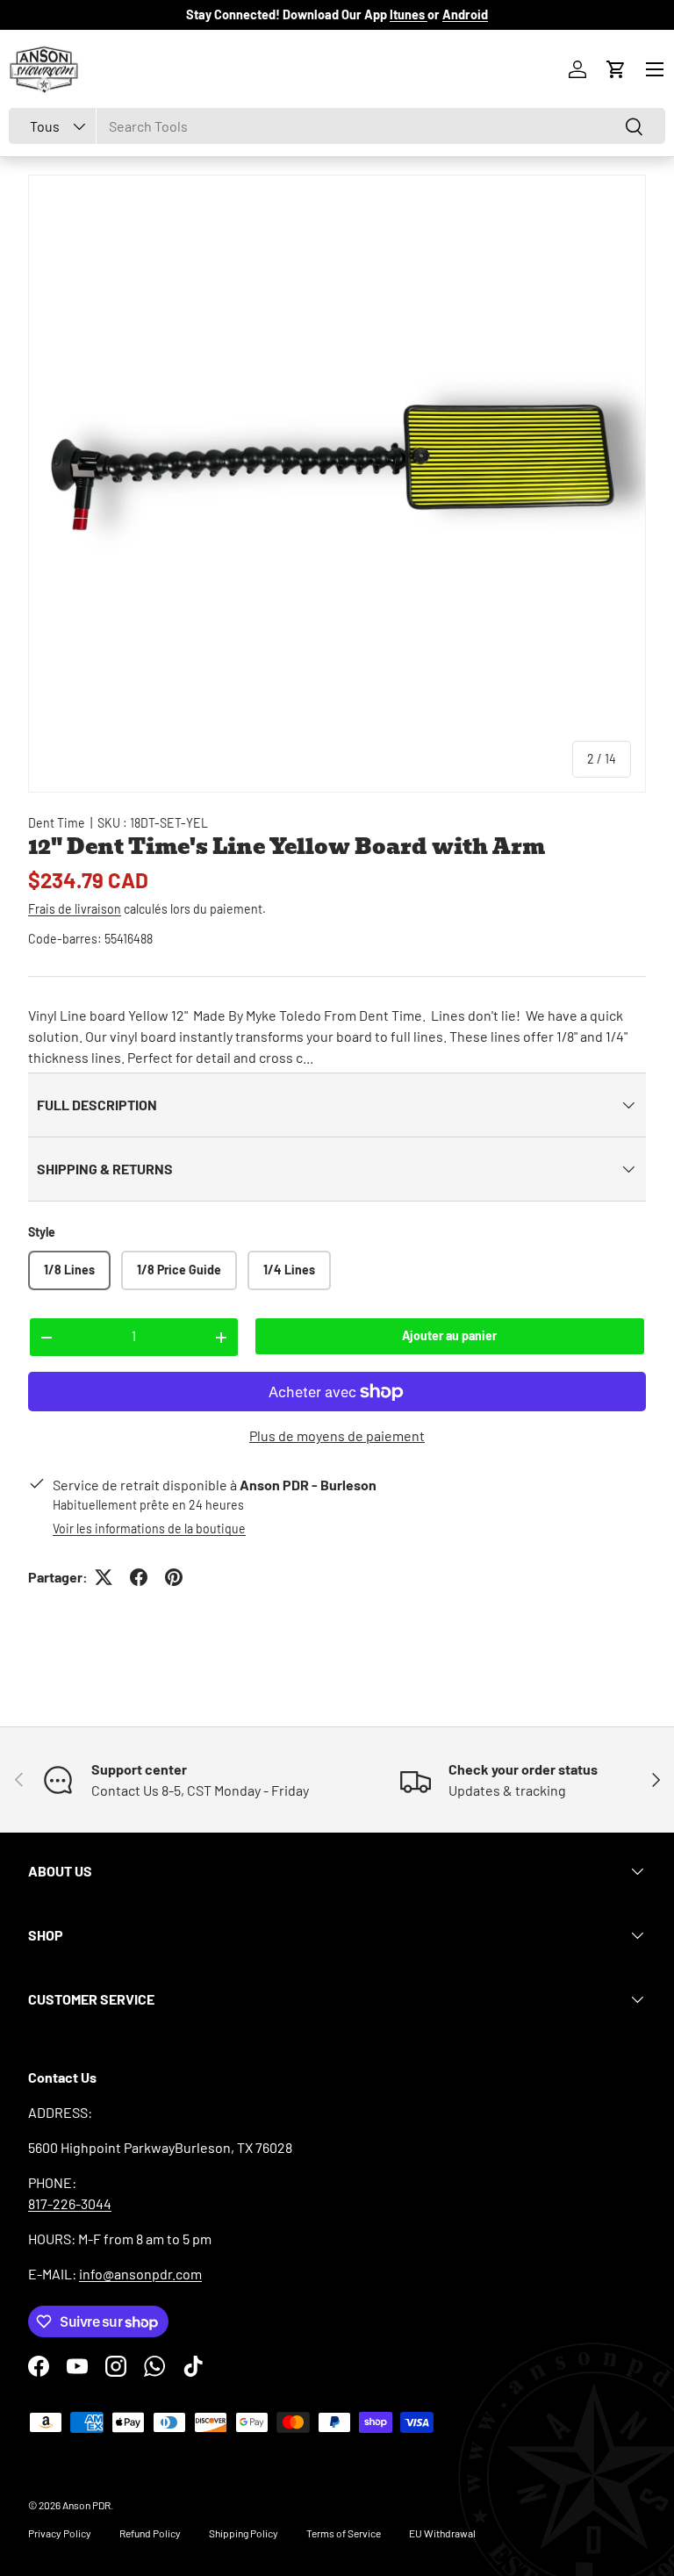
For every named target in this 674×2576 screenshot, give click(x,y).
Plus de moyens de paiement (337, 1435)
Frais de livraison (75, 909)
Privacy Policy (60, 2533)
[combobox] (337, 126)
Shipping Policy (244, 2533)
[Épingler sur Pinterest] (174, 1577)
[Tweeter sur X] (104, 1577)
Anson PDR (86, 2505)
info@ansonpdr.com (140, 2274)
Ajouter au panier (449, 1335)
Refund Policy (150, 2533)
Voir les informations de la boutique (149, 1528)
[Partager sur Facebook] (139, 1577)
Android (465, 14)
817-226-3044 (70, 2203)
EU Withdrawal (442, 2533)
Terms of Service (344, 2533)
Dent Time (57, 823)
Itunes (409, 14)
